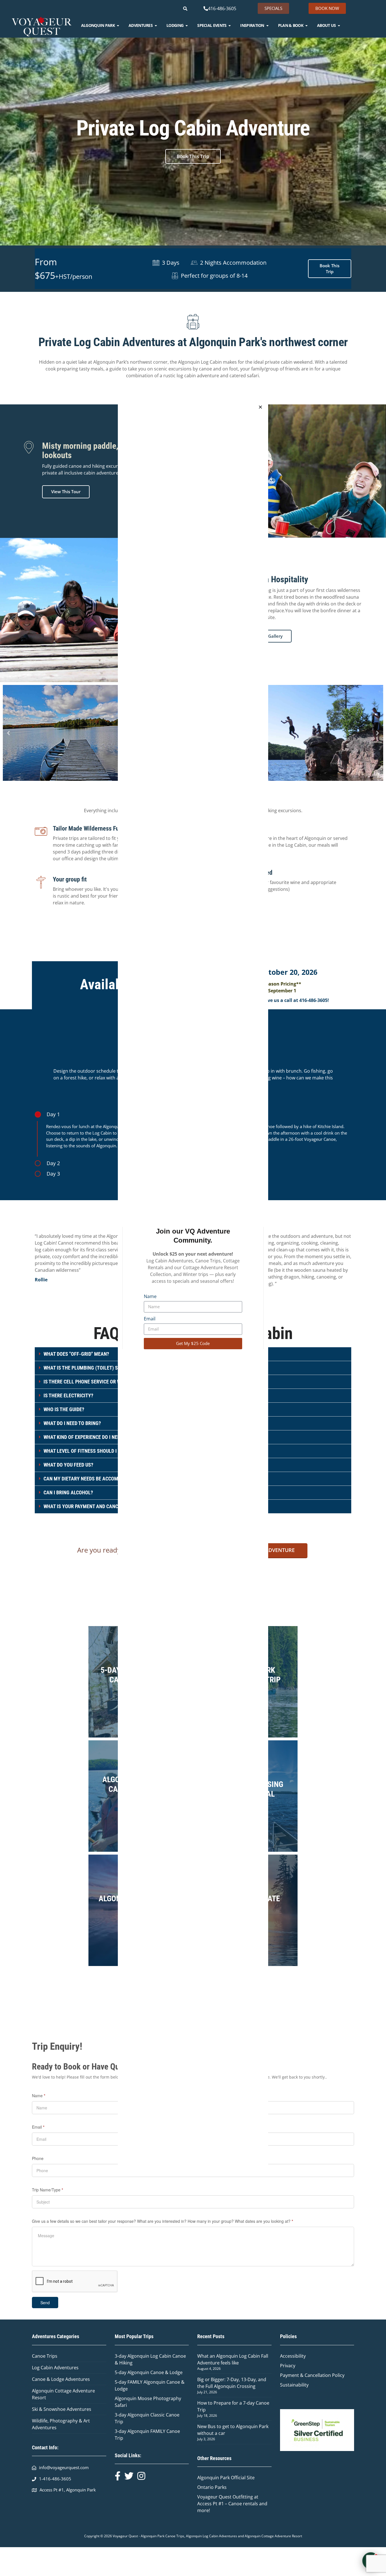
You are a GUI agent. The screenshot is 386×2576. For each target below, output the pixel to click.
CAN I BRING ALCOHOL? (68, 1492)
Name (150, 1296)
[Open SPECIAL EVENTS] (230, 25)
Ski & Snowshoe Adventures (62, 2409)
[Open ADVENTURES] (156, 25)
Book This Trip (193, 156)
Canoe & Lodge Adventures (61, 2379)
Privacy (288, 2366)
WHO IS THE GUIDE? (64, 1409)
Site (251, 2478)
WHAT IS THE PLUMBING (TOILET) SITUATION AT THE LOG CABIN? (112, 1368)
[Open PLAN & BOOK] (306, 25)
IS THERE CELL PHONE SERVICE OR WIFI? (86, 1382)
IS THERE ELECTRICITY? (68, 1395)
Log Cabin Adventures (55, 2368)
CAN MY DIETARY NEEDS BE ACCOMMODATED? (92, 1479)
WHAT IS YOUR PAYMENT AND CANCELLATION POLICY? (101, 1506)
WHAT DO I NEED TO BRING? (72, 1423)
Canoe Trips (45, 2356)
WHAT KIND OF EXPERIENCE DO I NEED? (84, 1437)
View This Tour (66, 492)
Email (150, 1319)
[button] (8, 733)
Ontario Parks (213, 2487)
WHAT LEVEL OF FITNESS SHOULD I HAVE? (87, 1451)
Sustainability (294, 2385)
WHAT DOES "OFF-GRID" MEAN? (76, 1354)
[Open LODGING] (187, 25)
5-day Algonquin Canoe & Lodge (149, 2372)
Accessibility (293, 2356)
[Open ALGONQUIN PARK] (118, 25)
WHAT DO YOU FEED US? (68, 1465)
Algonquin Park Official (222, 2478)
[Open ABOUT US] (339, 25)
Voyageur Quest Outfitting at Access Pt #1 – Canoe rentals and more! (232, 2504)
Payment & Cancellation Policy (312, 2375)
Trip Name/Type (47, 2190)
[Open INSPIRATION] (267, 25)
